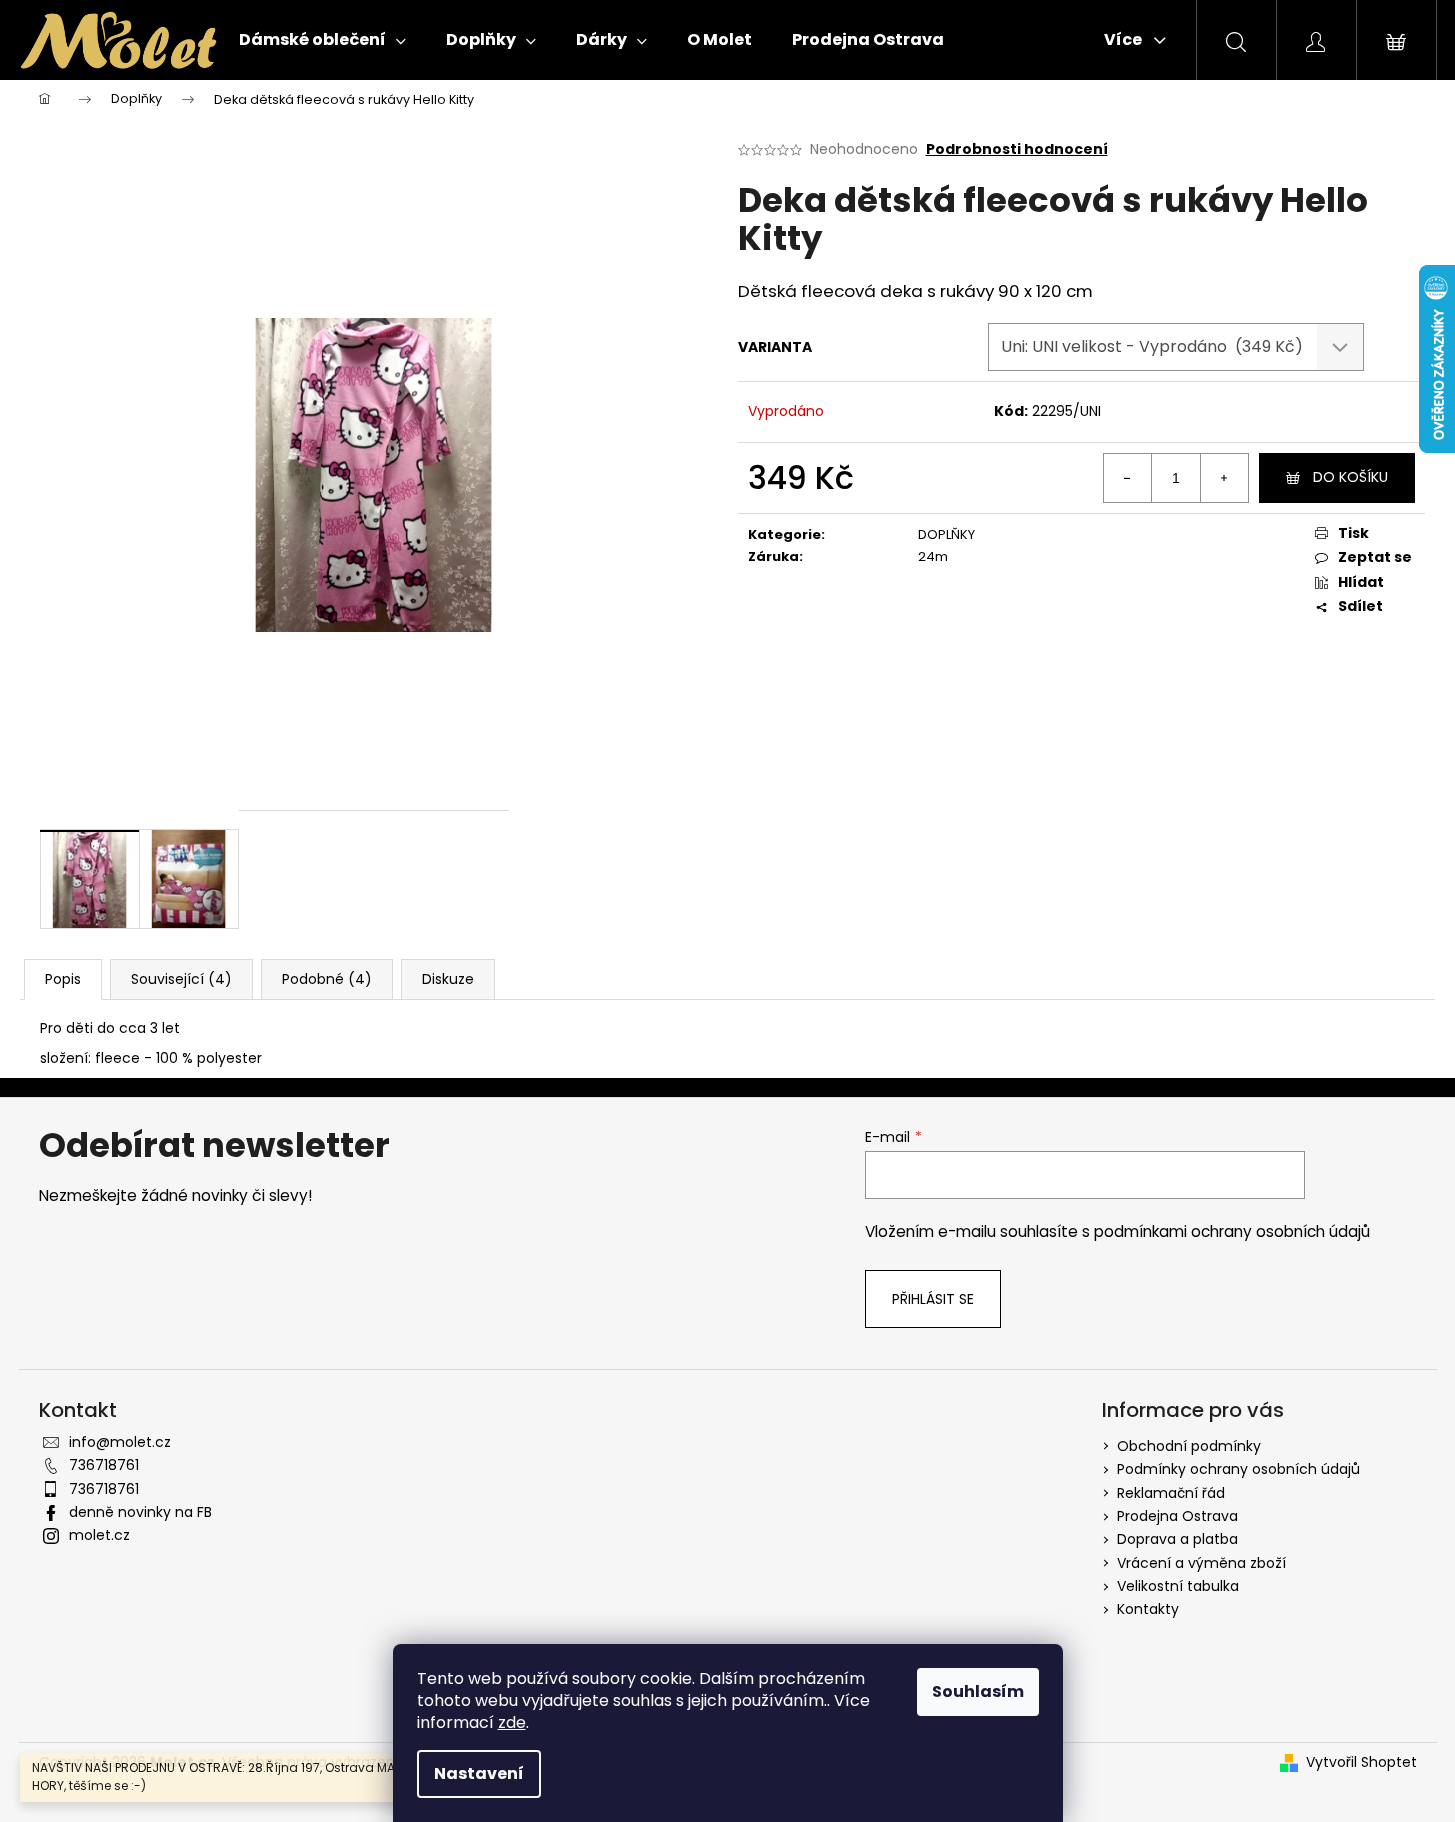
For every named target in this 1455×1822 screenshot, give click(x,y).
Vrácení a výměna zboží (1201, 1563)
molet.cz (99, 1535)
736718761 (104, 1465)
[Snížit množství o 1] (1128, 478)
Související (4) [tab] (181, 979)
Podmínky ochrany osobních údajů (1238, 1469)
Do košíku (1350, 477)
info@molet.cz (120, 1442)
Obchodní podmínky (1189, 1446)
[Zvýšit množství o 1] (1224, 478)
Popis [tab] (63, 979)
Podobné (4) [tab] (327, 979)
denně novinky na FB (140, 1512)
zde (512, 1722)
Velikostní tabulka (1178, 1586)
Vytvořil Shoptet (1361, 1762)
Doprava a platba (1177, 1539)
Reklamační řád (1171, 1493)
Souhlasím (978, 1691)
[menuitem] (322, 40)
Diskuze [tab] (448, 979)
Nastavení (479, 1773)
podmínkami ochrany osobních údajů (1232, 1231)
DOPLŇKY (946, 534)
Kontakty (1148, 1609)
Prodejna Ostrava (1177, 1516)
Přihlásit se (933, 1299)
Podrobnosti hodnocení (1017, 149)
